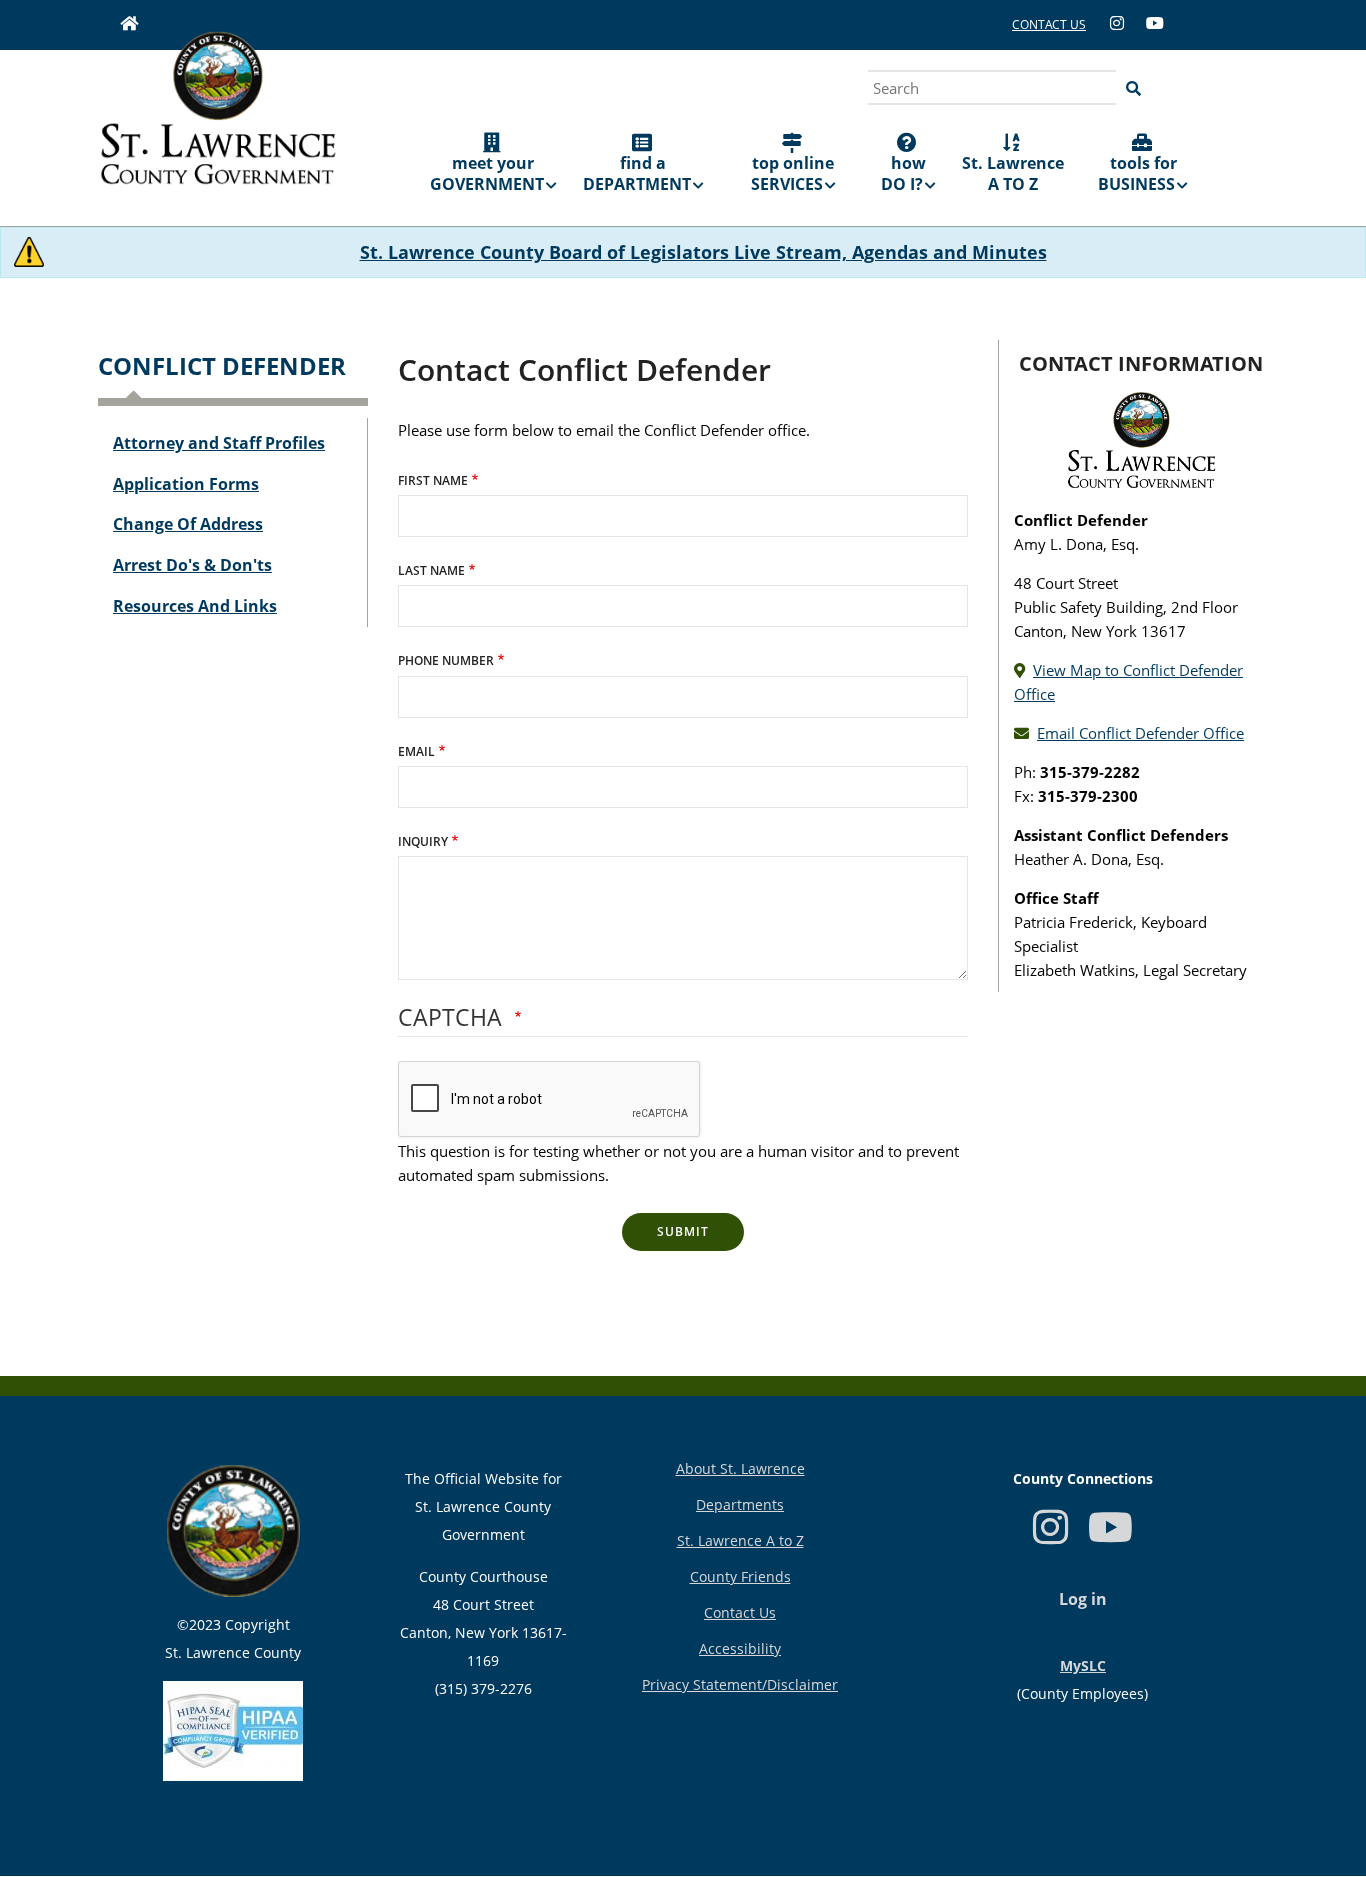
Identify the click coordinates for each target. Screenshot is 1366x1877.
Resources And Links (195, 606)
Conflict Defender (222, 365)
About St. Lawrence (740, 1468)
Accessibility (740, 1648)
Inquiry (423, 841)
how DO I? (903, 173)
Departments (740, 1504)
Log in (1083, 1599)
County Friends (740, 1576)
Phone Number (446, 660)
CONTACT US (1049, 24)
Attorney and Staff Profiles (219, 443)
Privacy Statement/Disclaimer (740, 1684)
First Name (433, 480)
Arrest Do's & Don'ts (192, 565)
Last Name (431, 570)
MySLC (1083, 1665)
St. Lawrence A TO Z (1013, 173)
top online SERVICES (793, 173)
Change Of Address (188, 524)
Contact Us (740, 1612)
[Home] (218, 122)
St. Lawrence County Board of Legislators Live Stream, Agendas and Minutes (703, 252)
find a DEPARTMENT (637, 173)
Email (416, 751)
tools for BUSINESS (1137, 173)
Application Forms (186, 484)
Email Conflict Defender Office (1140, 733)
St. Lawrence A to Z (740, 1540)
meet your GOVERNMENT (487, 173)
